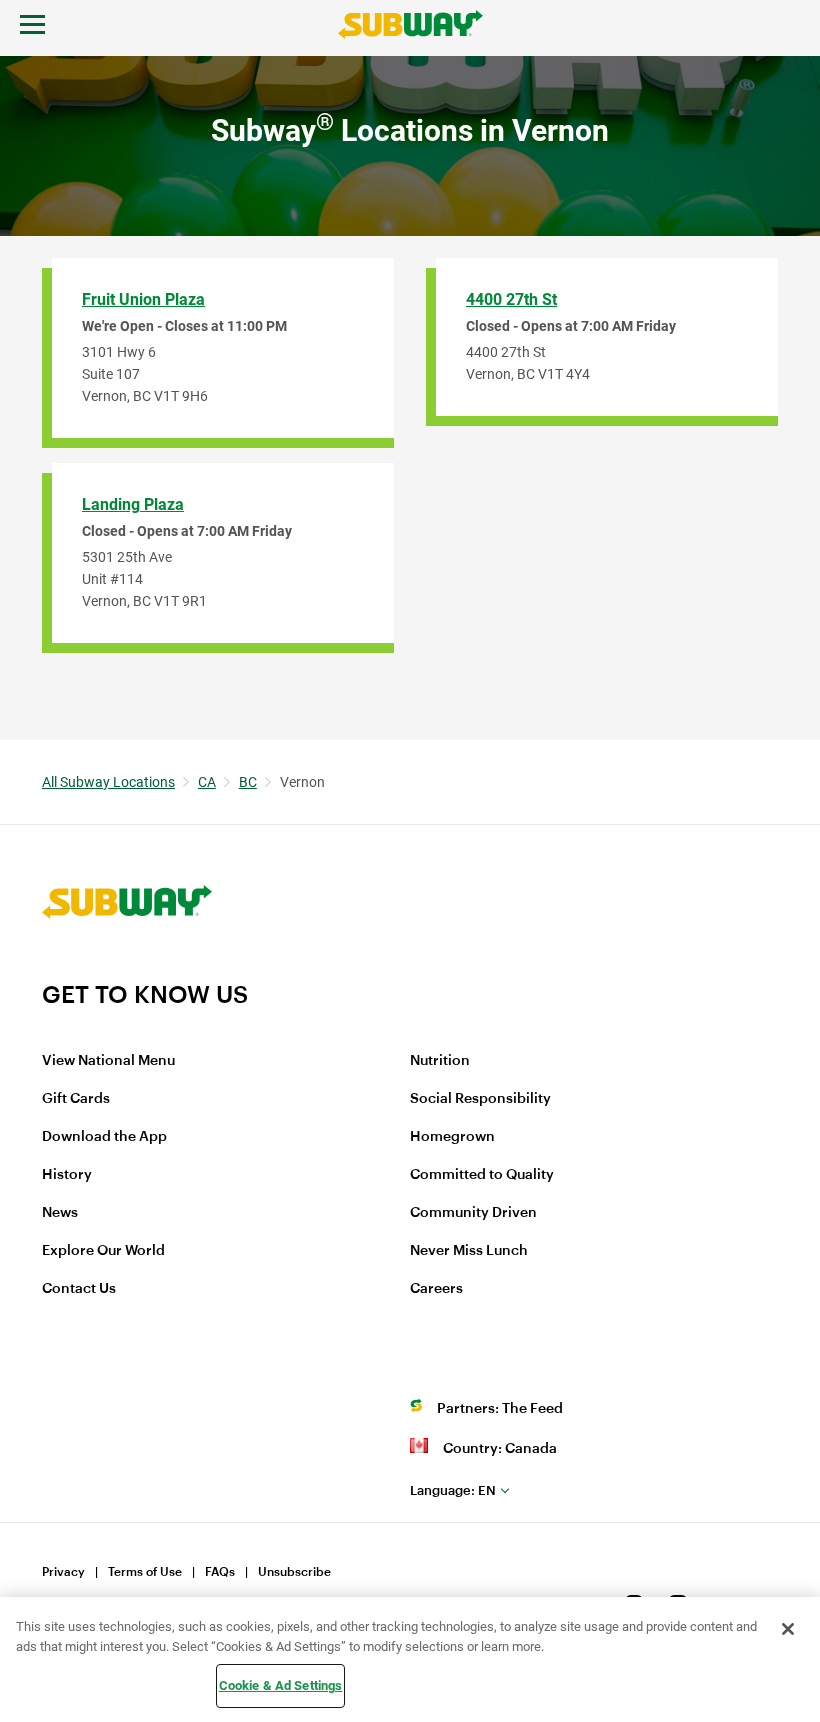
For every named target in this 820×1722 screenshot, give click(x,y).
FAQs (220, 1572)
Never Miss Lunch (469, 1251)
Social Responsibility (480, 1099)
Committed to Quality (482, 1175)
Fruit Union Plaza (143, 299)
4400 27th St (511, 299)
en (453, 1490)
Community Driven (473, 1213)
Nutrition (440, 1061)
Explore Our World (103, 1251)
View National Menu (108, 1061)
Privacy (63, 1572)
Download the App (104, 1137)
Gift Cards (76, 1099)
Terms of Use (145, 1572)
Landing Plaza (133, 504)
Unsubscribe (294, 1572)
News (60, 1213)
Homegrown (452, 1137)
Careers (436, 1289)
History (67, 1175)
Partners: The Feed (500, 1409)
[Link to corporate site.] (127, 967)
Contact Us (79, 1289)
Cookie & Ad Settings (281, 1685)
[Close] (788, 1629)
